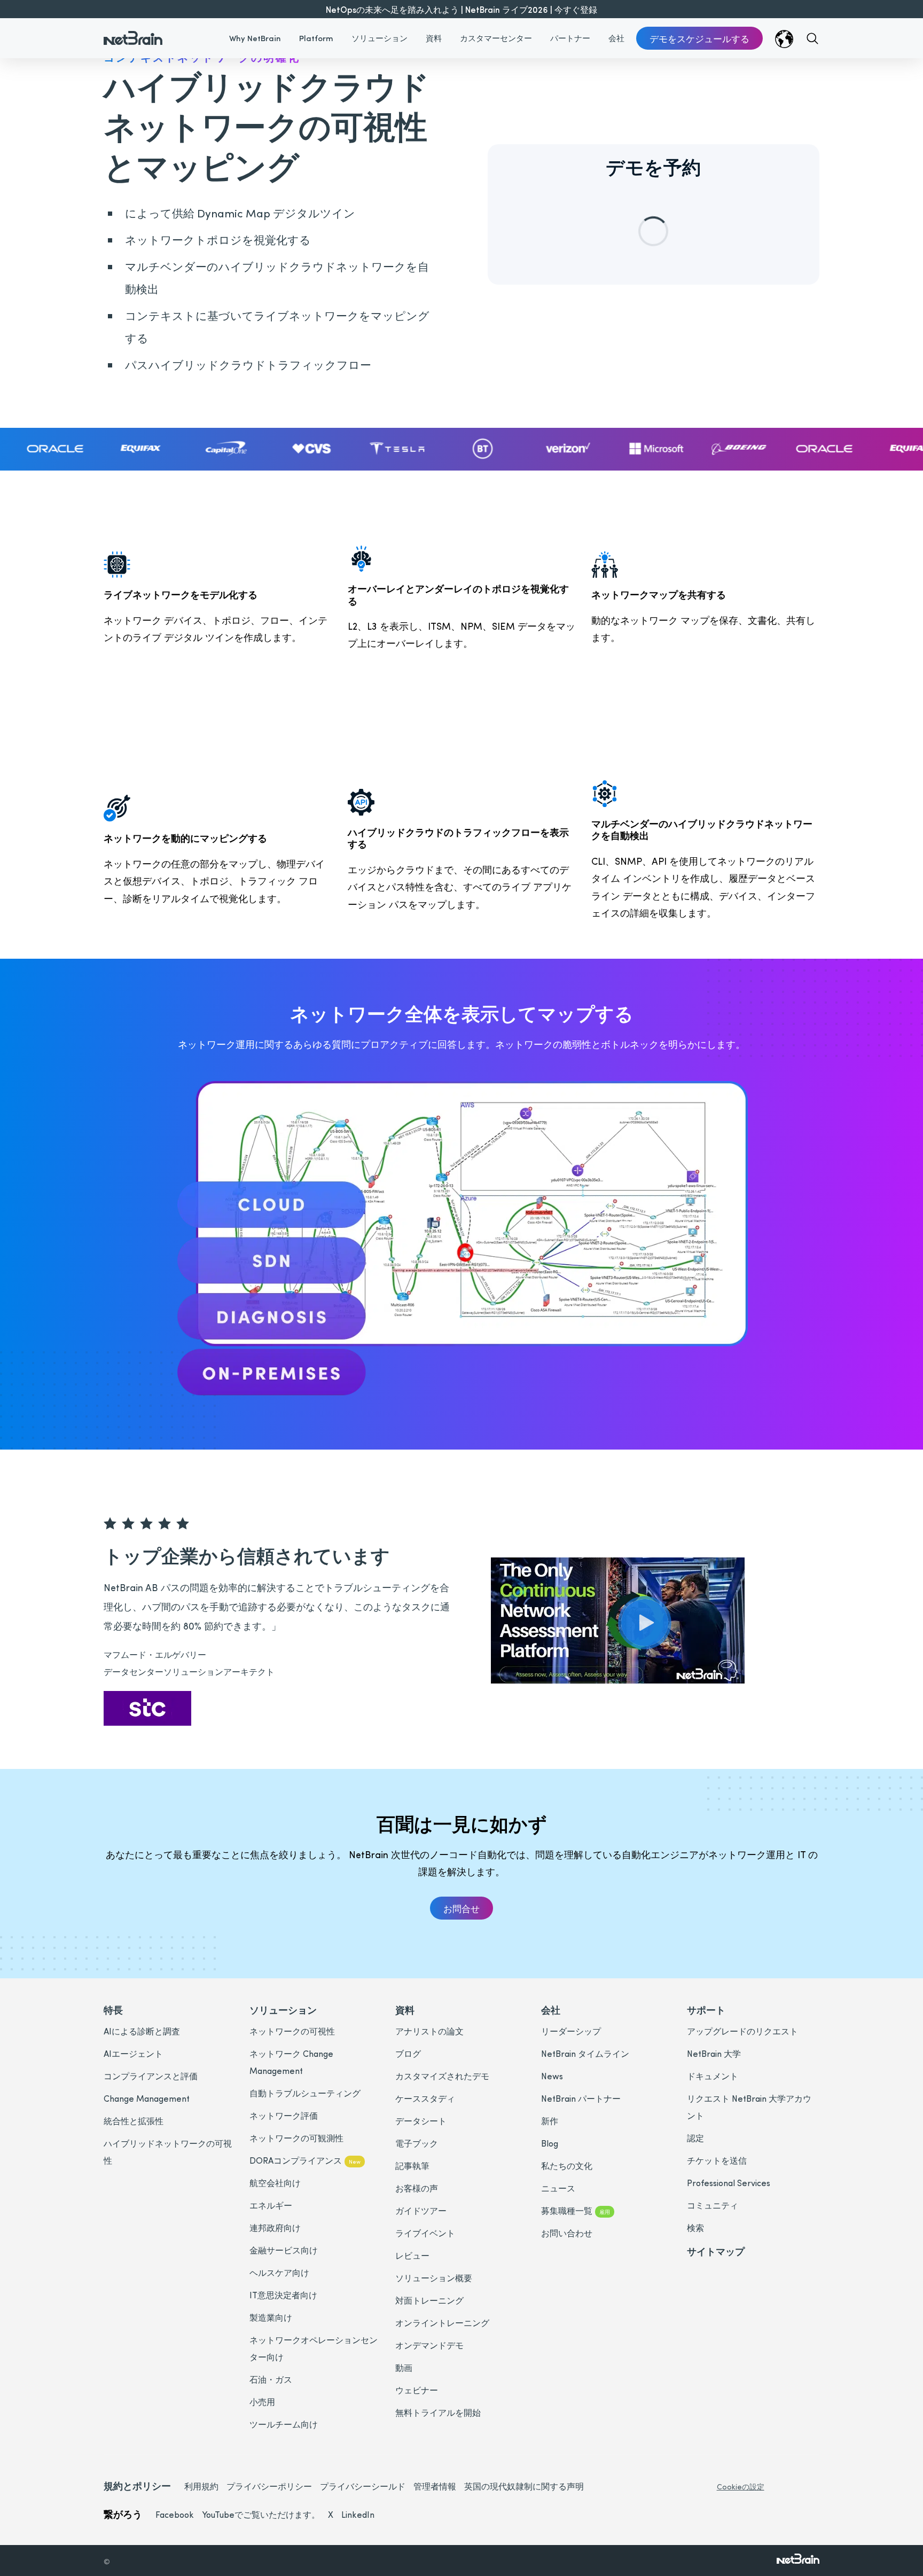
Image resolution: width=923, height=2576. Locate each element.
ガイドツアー (421, 2210)
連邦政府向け (275, 2227)
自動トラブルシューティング (305, 2093)
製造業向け (271, 2317)
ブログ (408, 2053)
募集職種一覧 (576, 2210)
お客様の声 (417, 2188)
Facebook (175, 2514)
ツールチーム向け (284, 2424)
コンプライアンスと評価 (151, 2076)
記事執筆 (412, 2166)
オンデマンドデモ (429, 2345)
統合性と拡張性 (134, 2121)
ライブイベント (425, 2233)
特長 (113, 2010)
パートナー (570, 38)
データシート (421, 2121)
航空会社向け (275, 2183)
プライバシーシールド (363, 2486)
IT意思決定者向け (283, 2295)
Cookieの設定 (741, 2487)
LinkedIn (358, 2514)
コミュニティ (713, 2205)
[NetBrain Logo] (133, 32)
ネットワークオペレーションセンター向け (314, 2348)
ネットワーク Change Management (291, 2062)
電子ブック (417, 2143)
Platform (316, 38)
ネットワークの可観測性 (296, 2138)
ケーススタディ (425, 2098)
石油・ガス (271, 2379)
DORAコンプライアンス (305, 2160)
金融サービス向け (284, 2250)
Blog (550, 2143)
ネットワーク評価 (284, 2115)
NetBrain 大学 (714, 2053)
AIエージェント (133, 2053)
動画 (404, 2367)
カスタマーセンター (496, 38)
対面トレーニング (429, 2300)
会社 (616, 38)
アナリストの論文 (429, 2031)
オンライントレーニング (442, 2323)
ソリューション (380, 38)
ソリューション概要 (434, 2278)
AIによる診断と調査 (142, 2031)
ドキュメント (713, 2076)
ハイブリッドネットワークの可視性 (168, 2152)
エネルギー (271, 2205)
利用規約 (201, 2486)
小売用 (262, 2402)
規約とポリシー (137, 2485)
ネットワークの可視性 (292, 2031)
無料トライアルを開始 (438, 2412)
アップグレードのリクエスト (742, 2031)
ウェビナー (417, 2390)
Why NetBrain (255, 38)
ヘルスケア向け (279, 2272)
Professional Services (729, 2183)
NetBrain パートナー (581, 2098)
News (552, 2076)
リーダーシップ (571, 2031)
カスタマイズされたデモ (442, 2076)
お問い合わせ (567, 2233)
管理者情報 (435, 2486)
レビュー (412, 2255)
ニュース (558, 2188)
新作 (550, 2121)
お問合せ (461, 1908)
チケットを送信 (717, 2160)
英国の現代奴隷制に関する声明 (524, 2486)
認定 (695, 2138)
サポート (706, 2010)
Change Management (147, 2098)
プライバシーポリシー (269, 2486)
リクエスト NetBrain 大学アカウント (749, 2107)
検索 (695, 2227)
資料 (434, 38)
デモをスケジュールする (699, 38)
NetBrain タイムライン (585, 2053)
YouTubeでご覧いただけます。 (261, 2514)
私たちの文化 (567, 2166)
